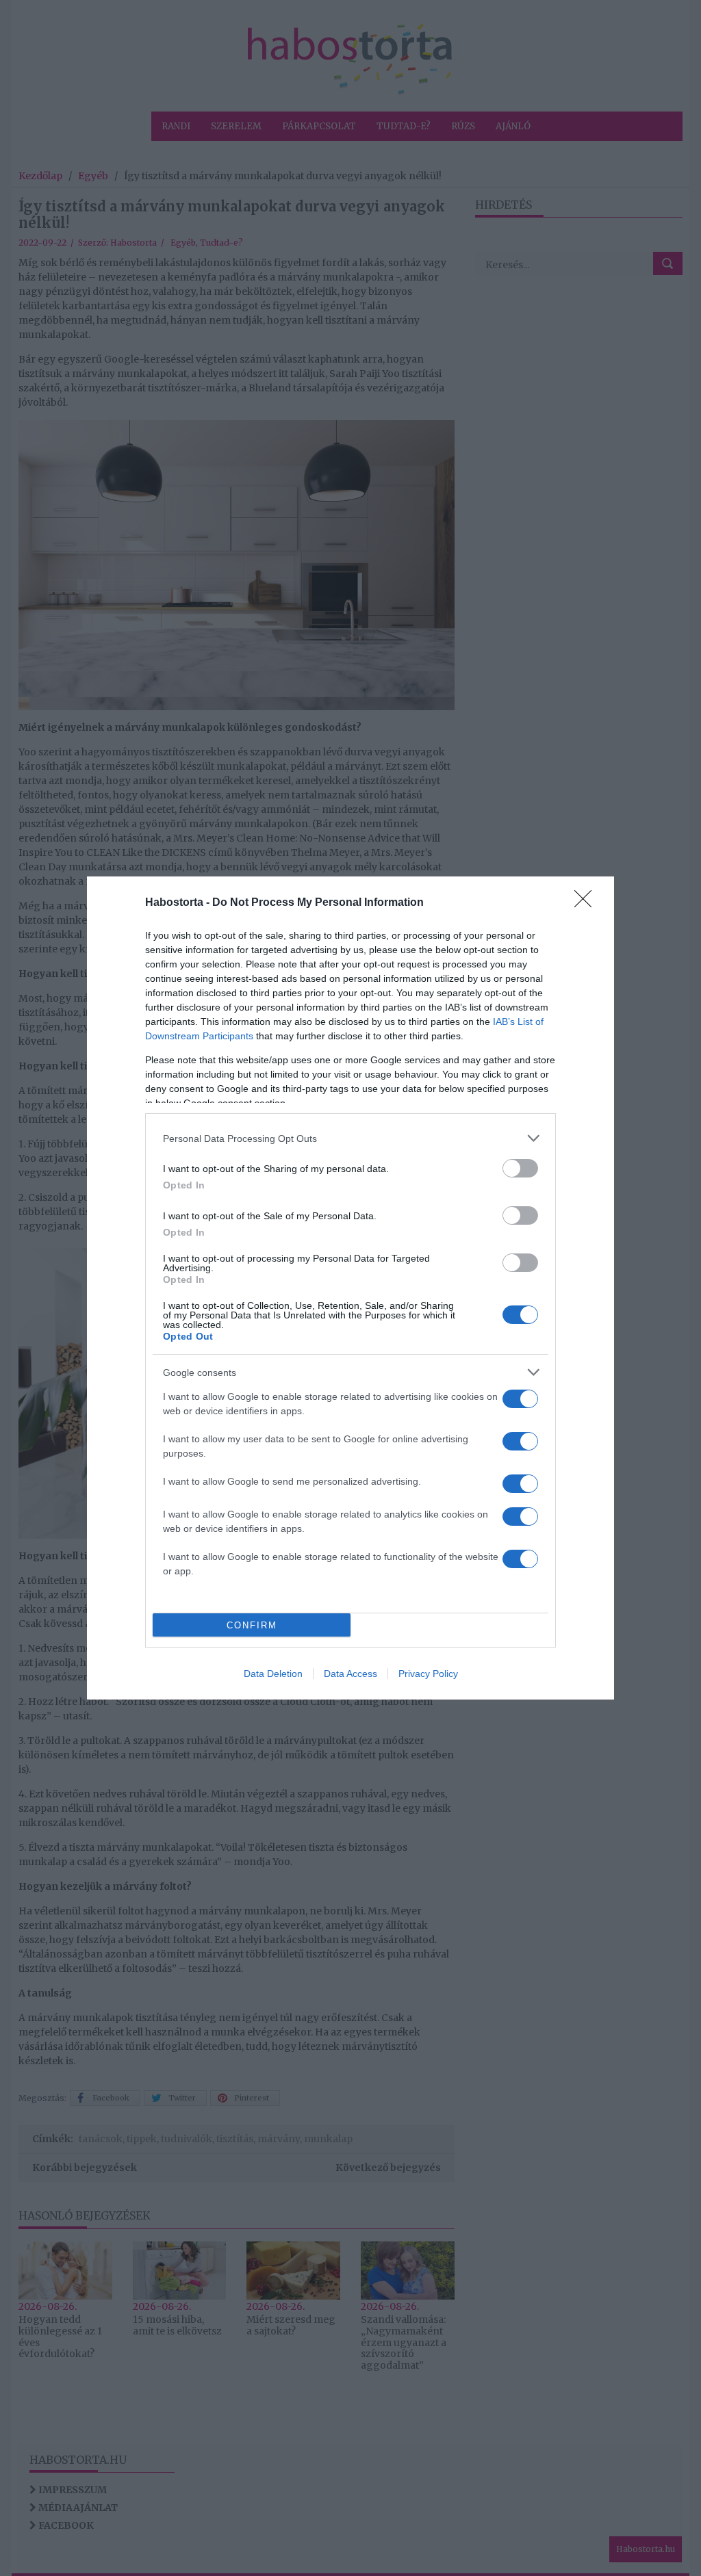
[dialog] (350, 1288)
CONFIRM (252, 1625)
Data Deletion (273, 1674)
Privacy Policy (428, 1674)
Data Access (350, 1674)
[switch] (520, 1168)
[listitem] (350, 1138)
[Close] (587, 903)
